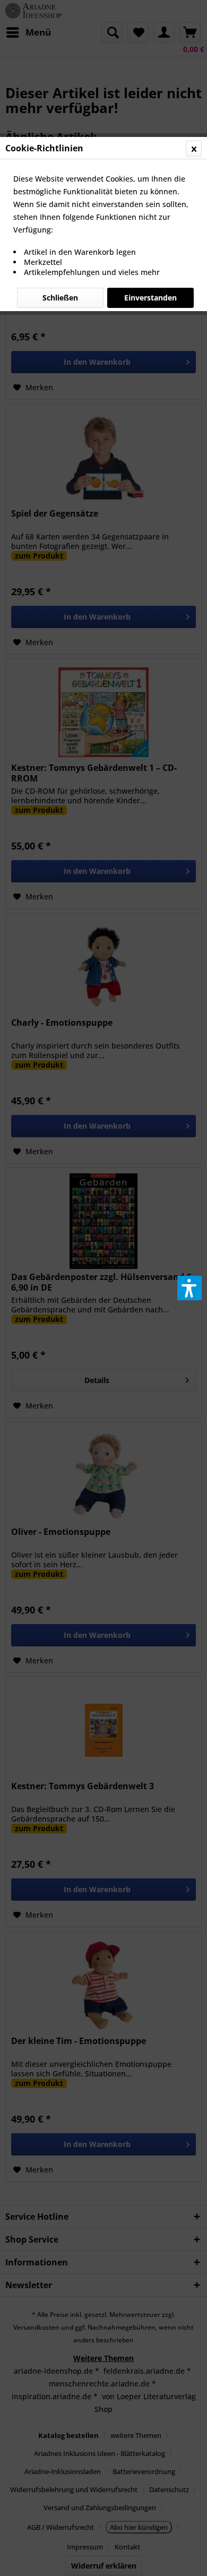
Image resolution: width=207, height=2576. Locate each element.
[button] (189, 1288)
